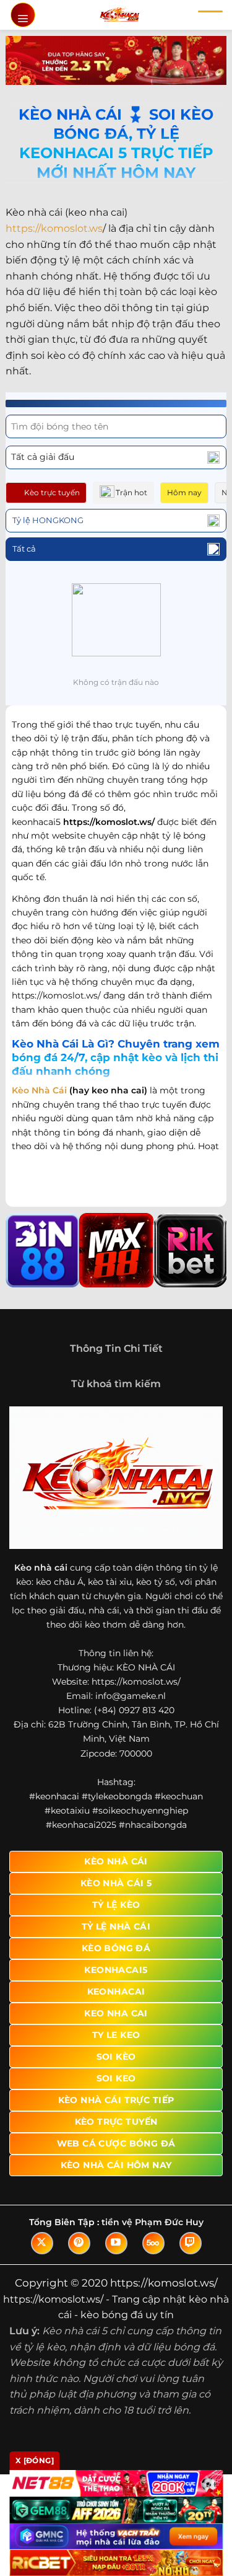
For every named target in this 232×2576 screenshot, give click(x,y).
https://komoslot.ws (54, 228)
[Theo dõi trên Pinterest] (79, 2243)
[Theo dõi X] (42, 2243)
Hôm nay (184, 492)
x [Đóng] (35, 2460)
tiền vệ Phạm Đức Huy (153, 2222)
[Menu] (23, 15)
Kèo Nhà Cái (39, 1090)
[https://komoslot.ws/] (119, 15)
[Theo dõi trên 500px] (153, 2243)
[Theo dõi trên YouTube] (116, 2243)
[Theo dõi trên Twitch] (191, 2243)
